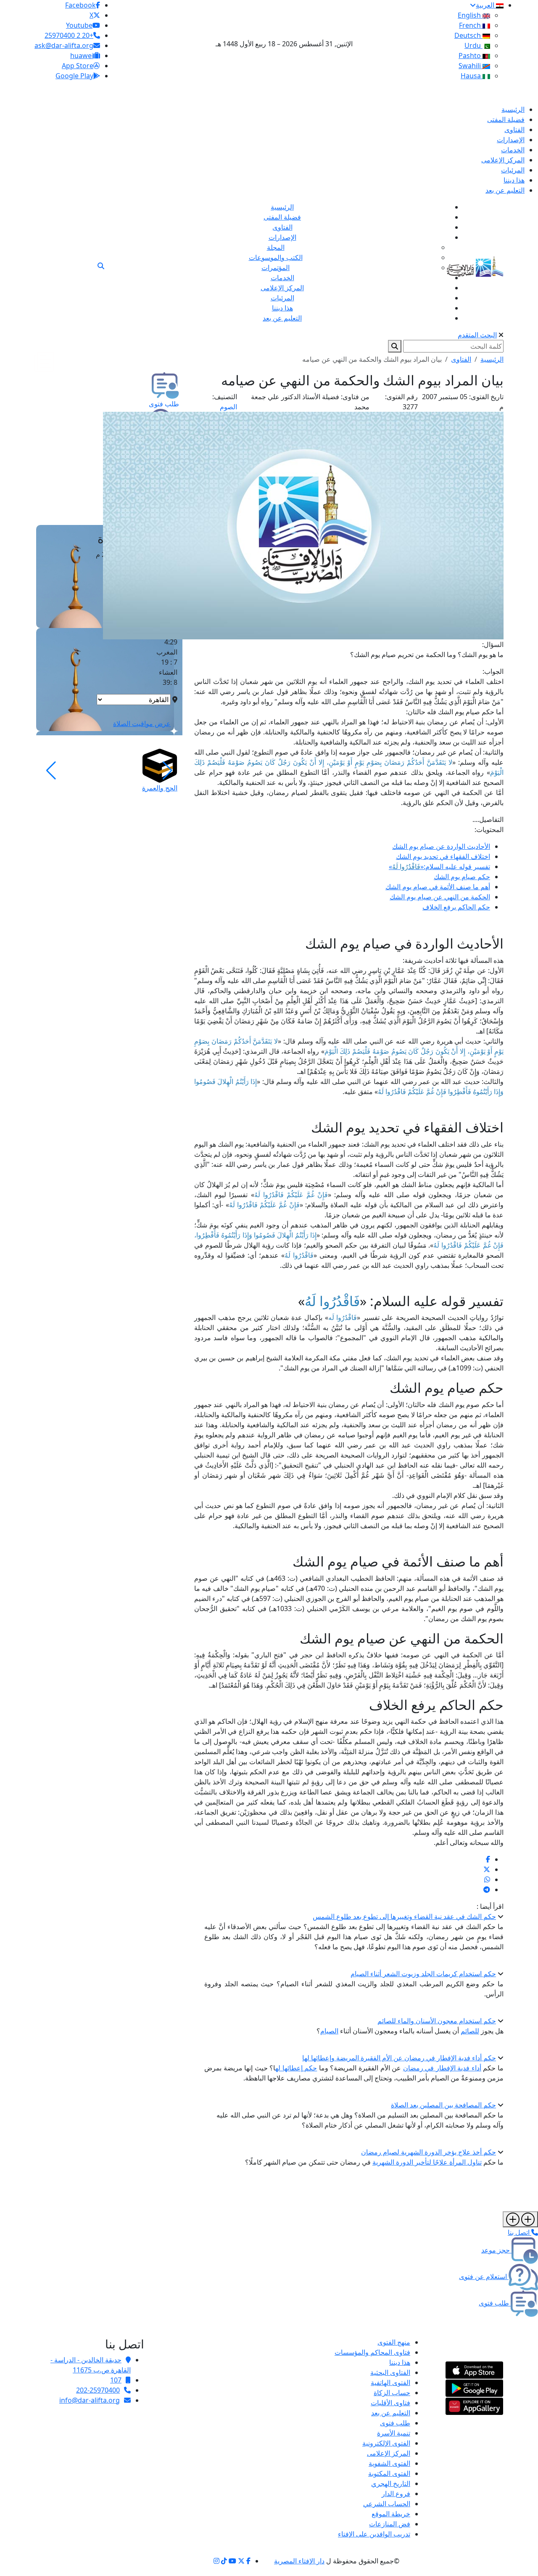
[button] (167, 771)
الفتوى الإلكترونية (386, 2443)
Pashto (471, 56)
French (471, 25)
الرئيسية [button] (492, 359)
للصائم (470, 2031)
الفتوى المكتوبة (389, 2473)
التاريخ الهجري (391, 2483)
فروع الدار (396, 2494)
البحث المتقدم (477, 335)
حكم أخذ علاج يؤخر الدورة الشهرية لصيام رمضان (429, 2152)
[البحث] (101, 266)
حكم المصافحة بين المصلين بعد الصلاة (443, 2105)
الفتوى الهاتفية (390, 2383)
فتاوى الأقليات (390, 2403)
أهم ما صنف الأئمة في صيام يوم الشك (438, 887)
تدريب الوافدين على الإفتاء (374, 2534)
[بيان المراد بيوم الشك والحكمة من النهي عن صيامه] (488, 1859)
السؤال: (493, 644)
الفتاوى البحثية (390, 2372)
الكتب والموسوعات (276, 257)
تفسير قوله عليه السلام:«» (439, 867)
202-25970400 (98, 2390)
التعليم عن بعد (391, 2413)
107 (116, 2380)
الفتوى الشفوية (389, 2463)
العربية (486, 5)
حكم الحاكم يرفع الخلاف (456, 907)
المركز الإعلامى (389, 2453)
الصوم (228, 407)
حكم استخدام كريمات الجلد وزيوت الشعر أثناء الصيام (423, 1974)
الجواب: (493, 671)
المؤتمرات (276, 268)
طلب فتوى (395, 2423)
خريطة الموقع (391, 2514)
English (470, 15)
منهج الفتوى (394, 2342)
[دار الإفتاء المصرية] (475, 265)
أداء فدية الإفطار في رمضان (442, 2068)
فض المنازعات (390, 2524)
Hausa (472, 76)
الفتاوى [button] (461, 359)
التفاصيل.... (488, 819)
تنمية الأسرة (394, 2433)
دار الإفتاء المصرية (299, 2561)
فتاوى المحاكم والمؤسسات (372, 2352)
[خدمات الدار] (520, 2219)
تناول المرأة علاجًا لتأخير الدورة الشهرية (427, 2162)
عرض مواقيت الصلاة (142, 724)
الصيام (329, 2031)
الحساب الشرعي (387, 2504)
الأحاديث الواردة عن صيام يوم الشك (441, 846)
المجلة (276, 247)
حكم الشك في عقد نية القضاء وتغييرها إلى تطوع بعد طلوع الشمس (404, 1916)
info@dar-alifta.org (90, 2400)
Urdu (473, 45)
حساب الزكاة (392, 2393)
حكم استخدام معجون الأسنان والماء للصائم (437, 2021)
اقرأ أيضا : (490, 1906)
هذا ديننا (400, 2362)
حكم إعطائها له (296, 2068)
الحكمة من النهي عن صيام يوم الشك (440, 897)
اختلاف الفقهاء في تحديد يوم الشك (443, 856)
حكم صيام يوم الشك (462, 877)
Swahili (471, 66)
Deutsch (468, 35)
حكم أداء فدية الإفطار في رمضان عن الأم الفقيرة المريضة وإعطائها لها (399, 2058)
